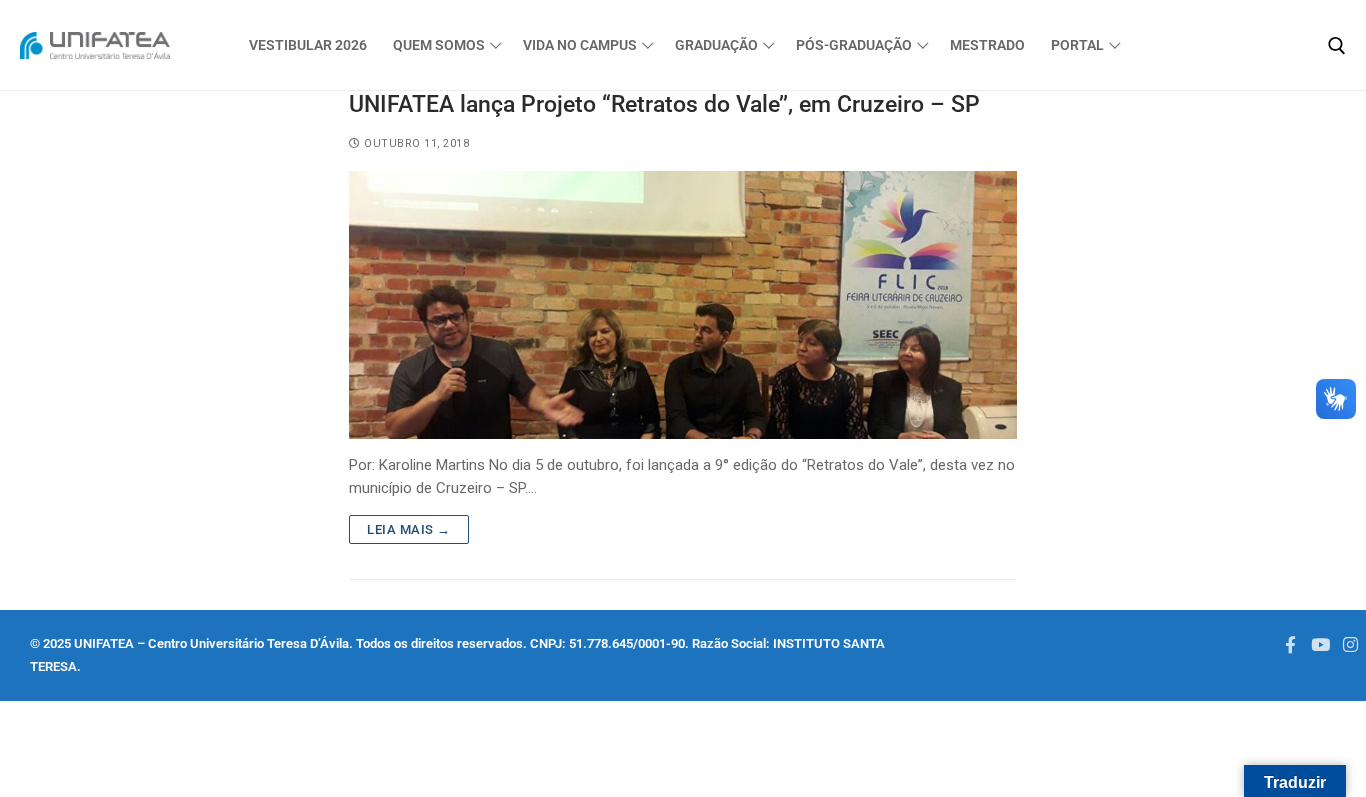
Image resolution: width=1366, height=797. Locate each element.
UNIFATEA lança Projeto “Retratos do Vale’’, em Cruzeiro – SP (664, 104)
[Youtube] (1320, 644)
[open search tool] (1337, 46)
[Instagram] (1351, 644)
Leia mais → (409, 529)
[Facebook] (1290, 644)
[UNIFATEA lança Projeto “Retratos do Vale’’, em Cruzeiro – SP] (683, 304)
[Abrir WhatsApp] (50, 746)
